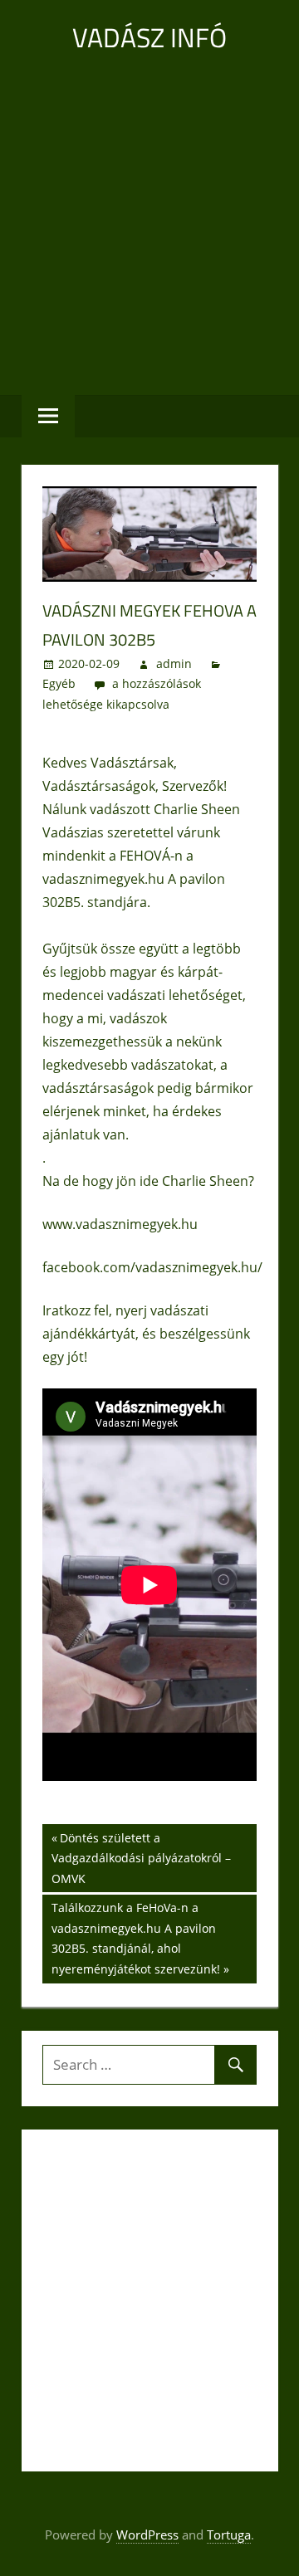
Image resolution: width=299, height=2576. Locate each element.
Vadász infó (149, 37)
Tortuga (229, 2535)
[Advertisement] (149, 224)
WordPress (147, 2535)
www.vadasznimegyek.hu (120, 1224)
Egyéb (59, 683)
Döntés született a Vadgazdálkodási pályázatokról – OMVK (141, 1858)
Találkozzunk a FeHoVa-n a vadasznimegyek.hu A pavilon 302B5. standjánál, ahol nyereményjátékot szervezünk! (135, 1938)
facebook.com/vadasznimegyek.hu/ (152, 1267)
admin (174, 664)
